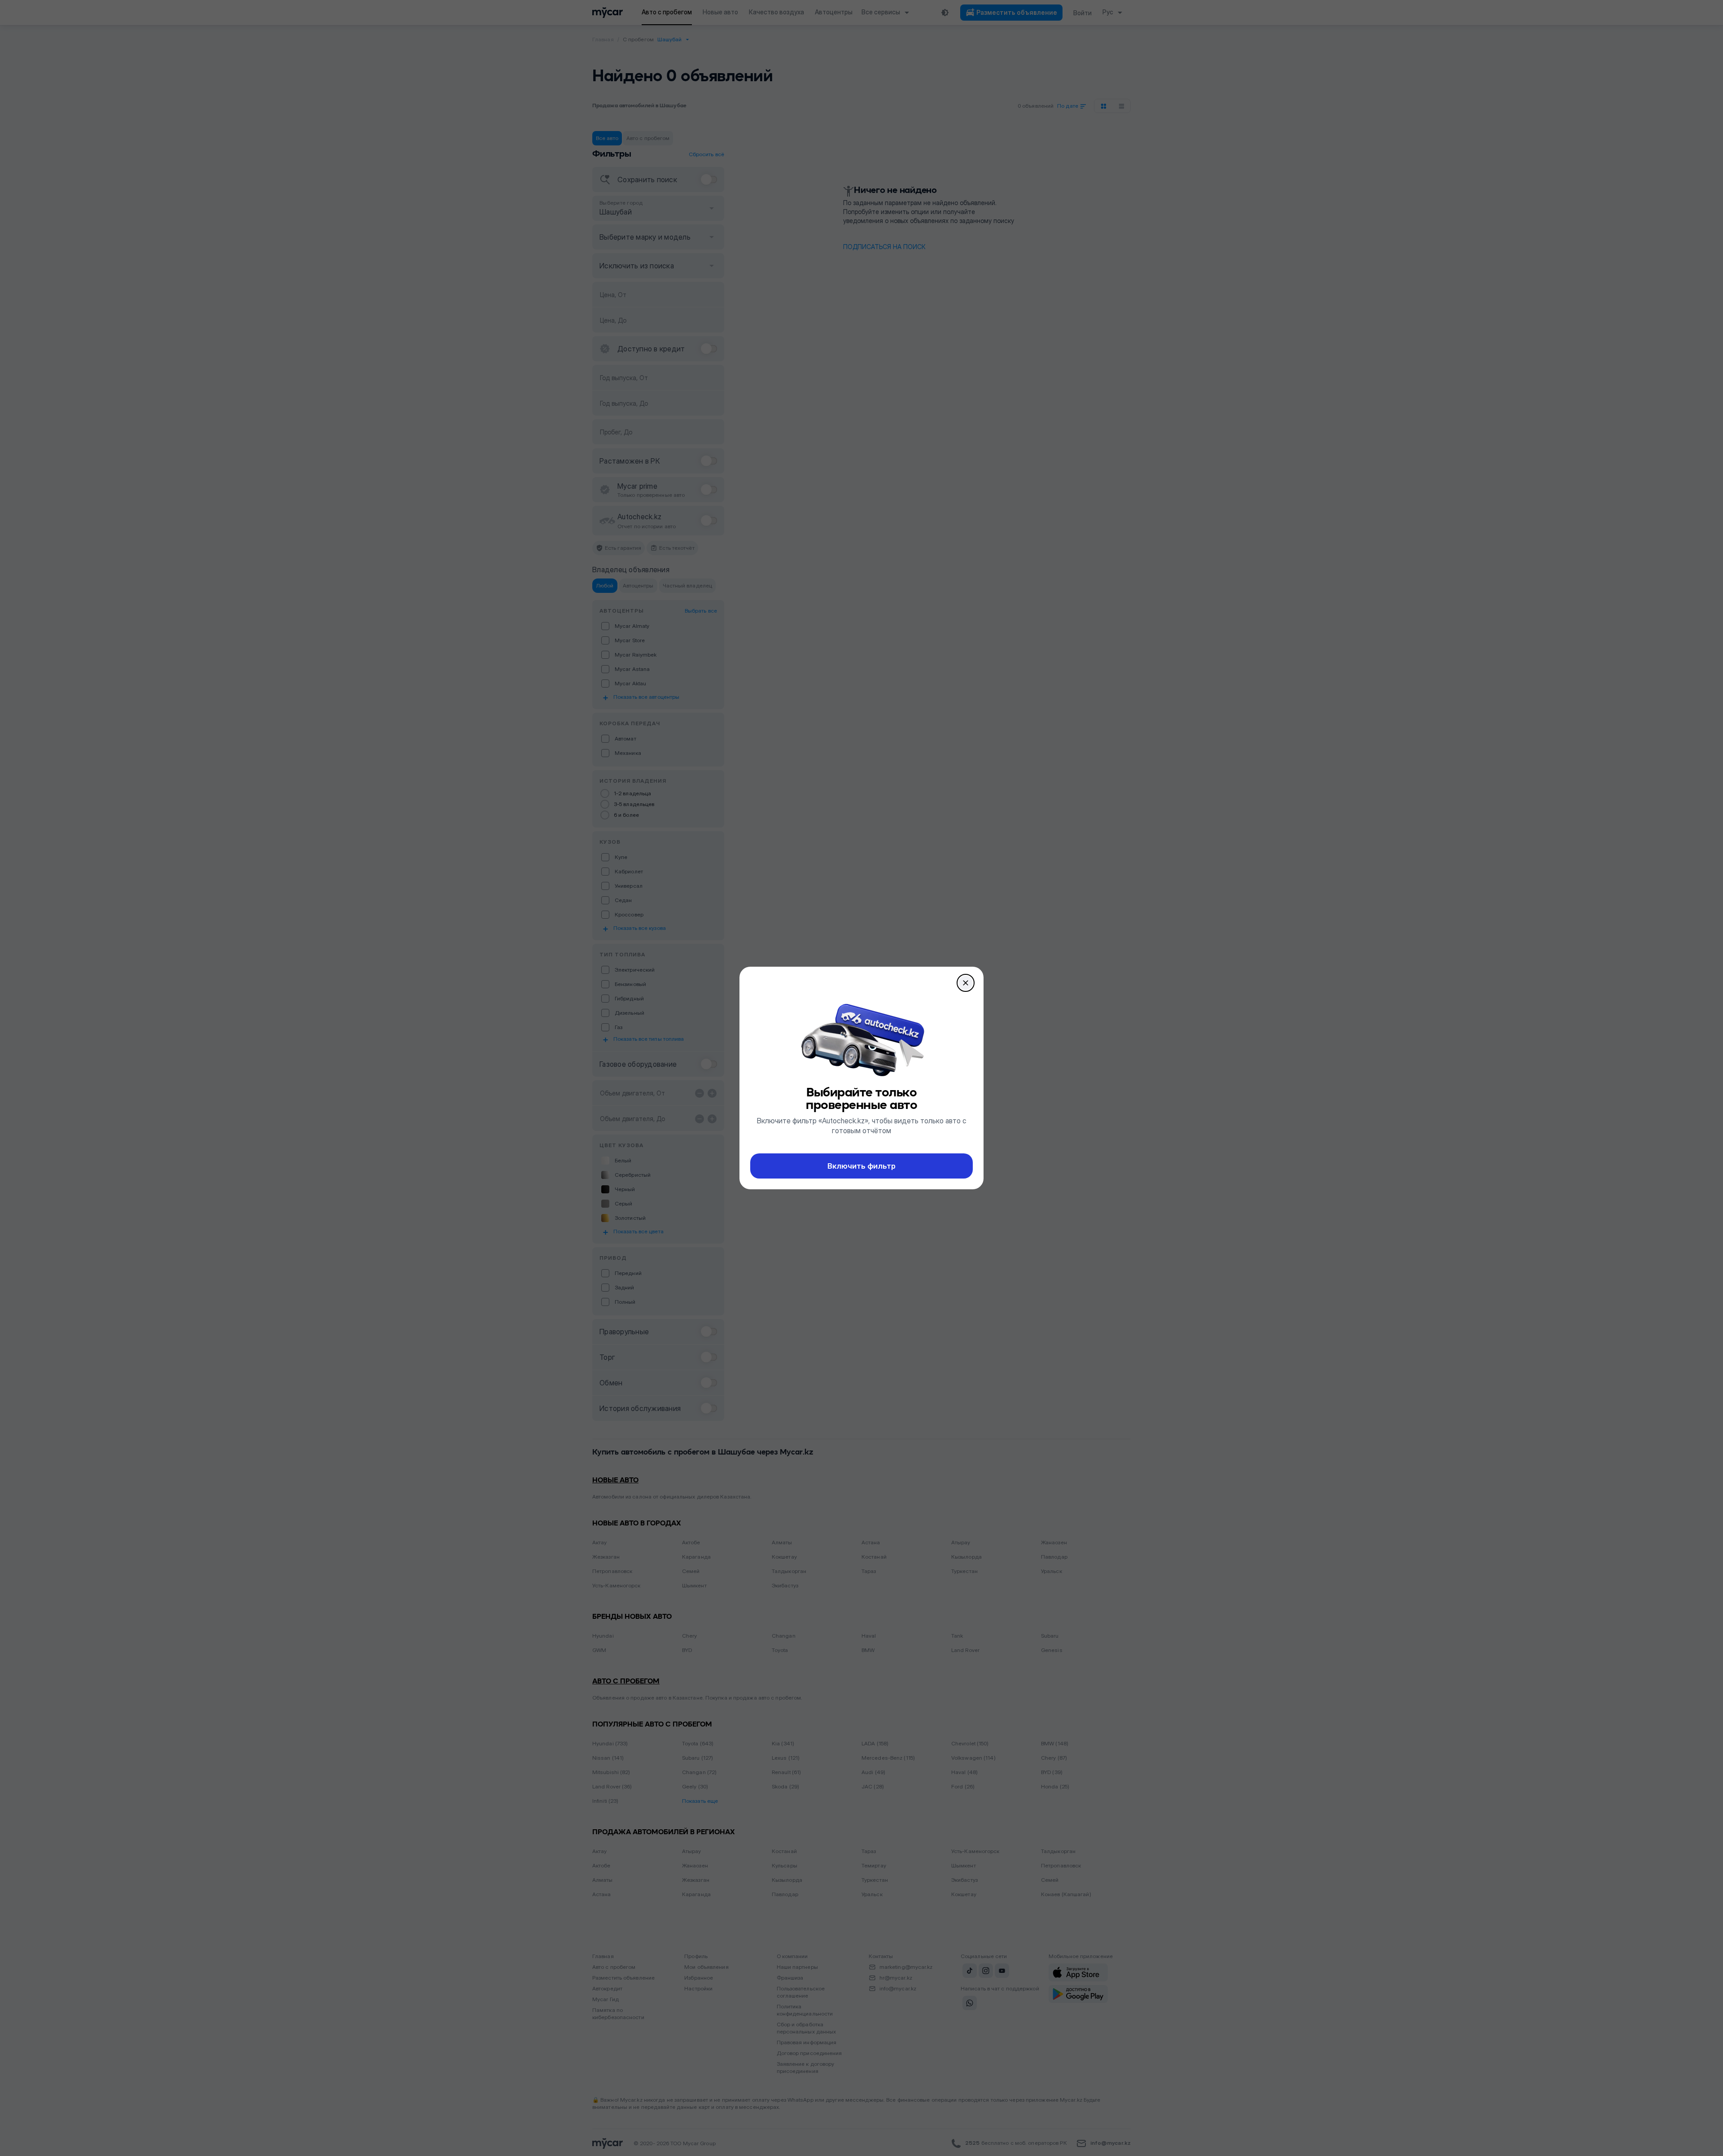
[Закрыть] (966, 983)
